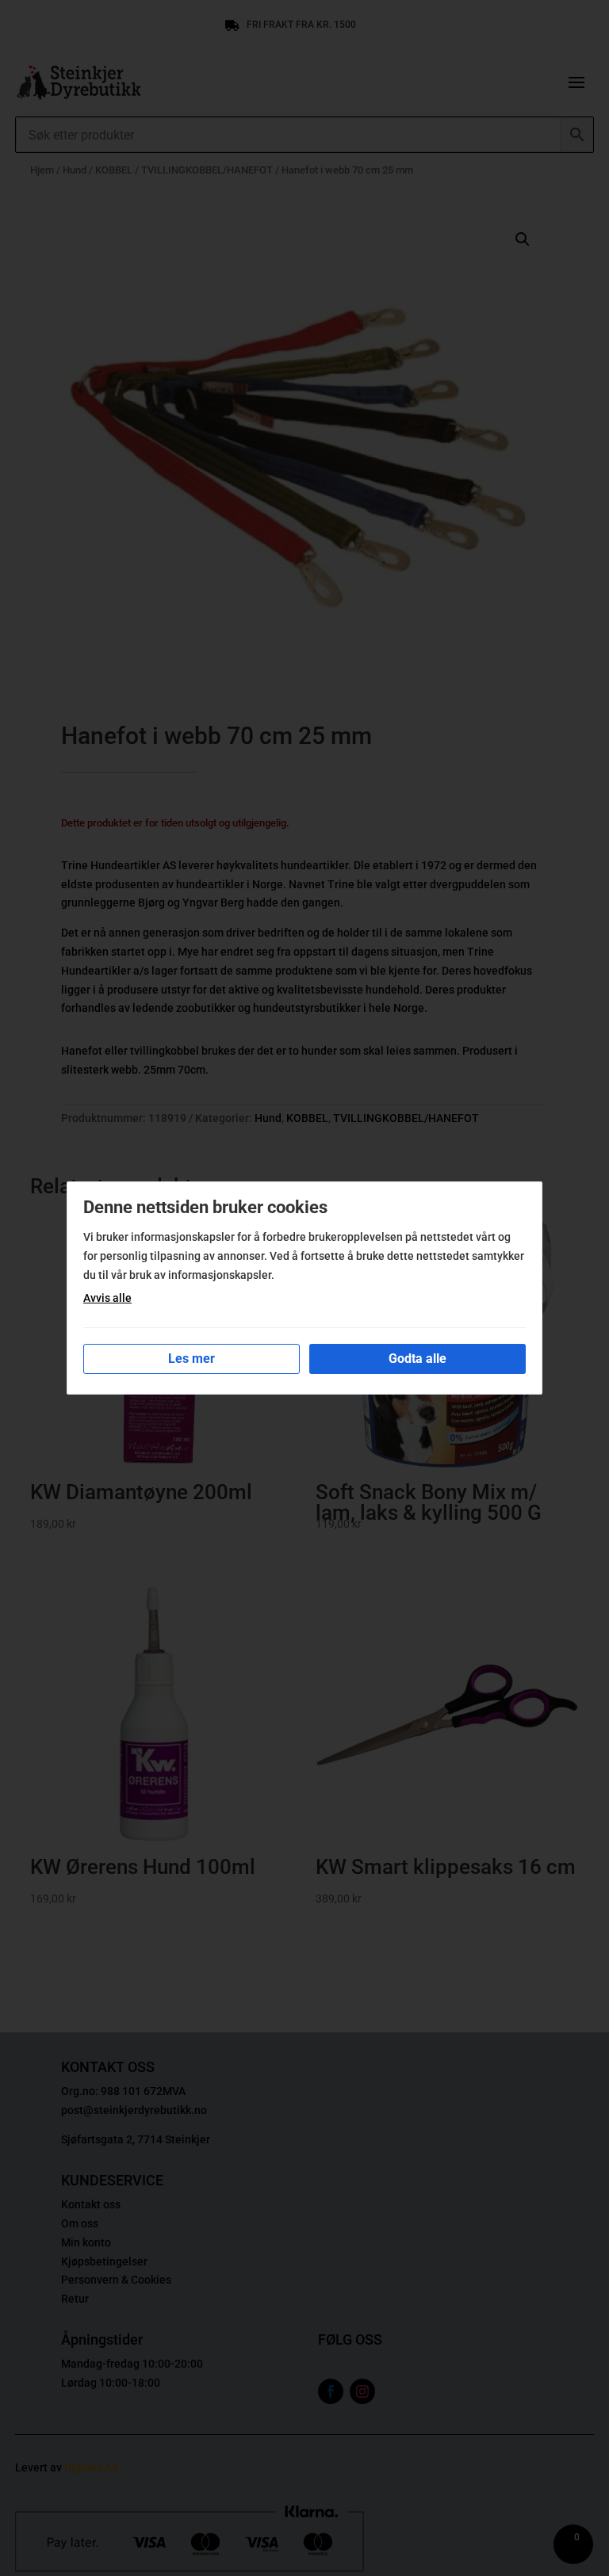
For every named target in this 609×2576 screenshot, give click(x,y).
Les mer (192, 1359)
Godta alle (417, 1359)
